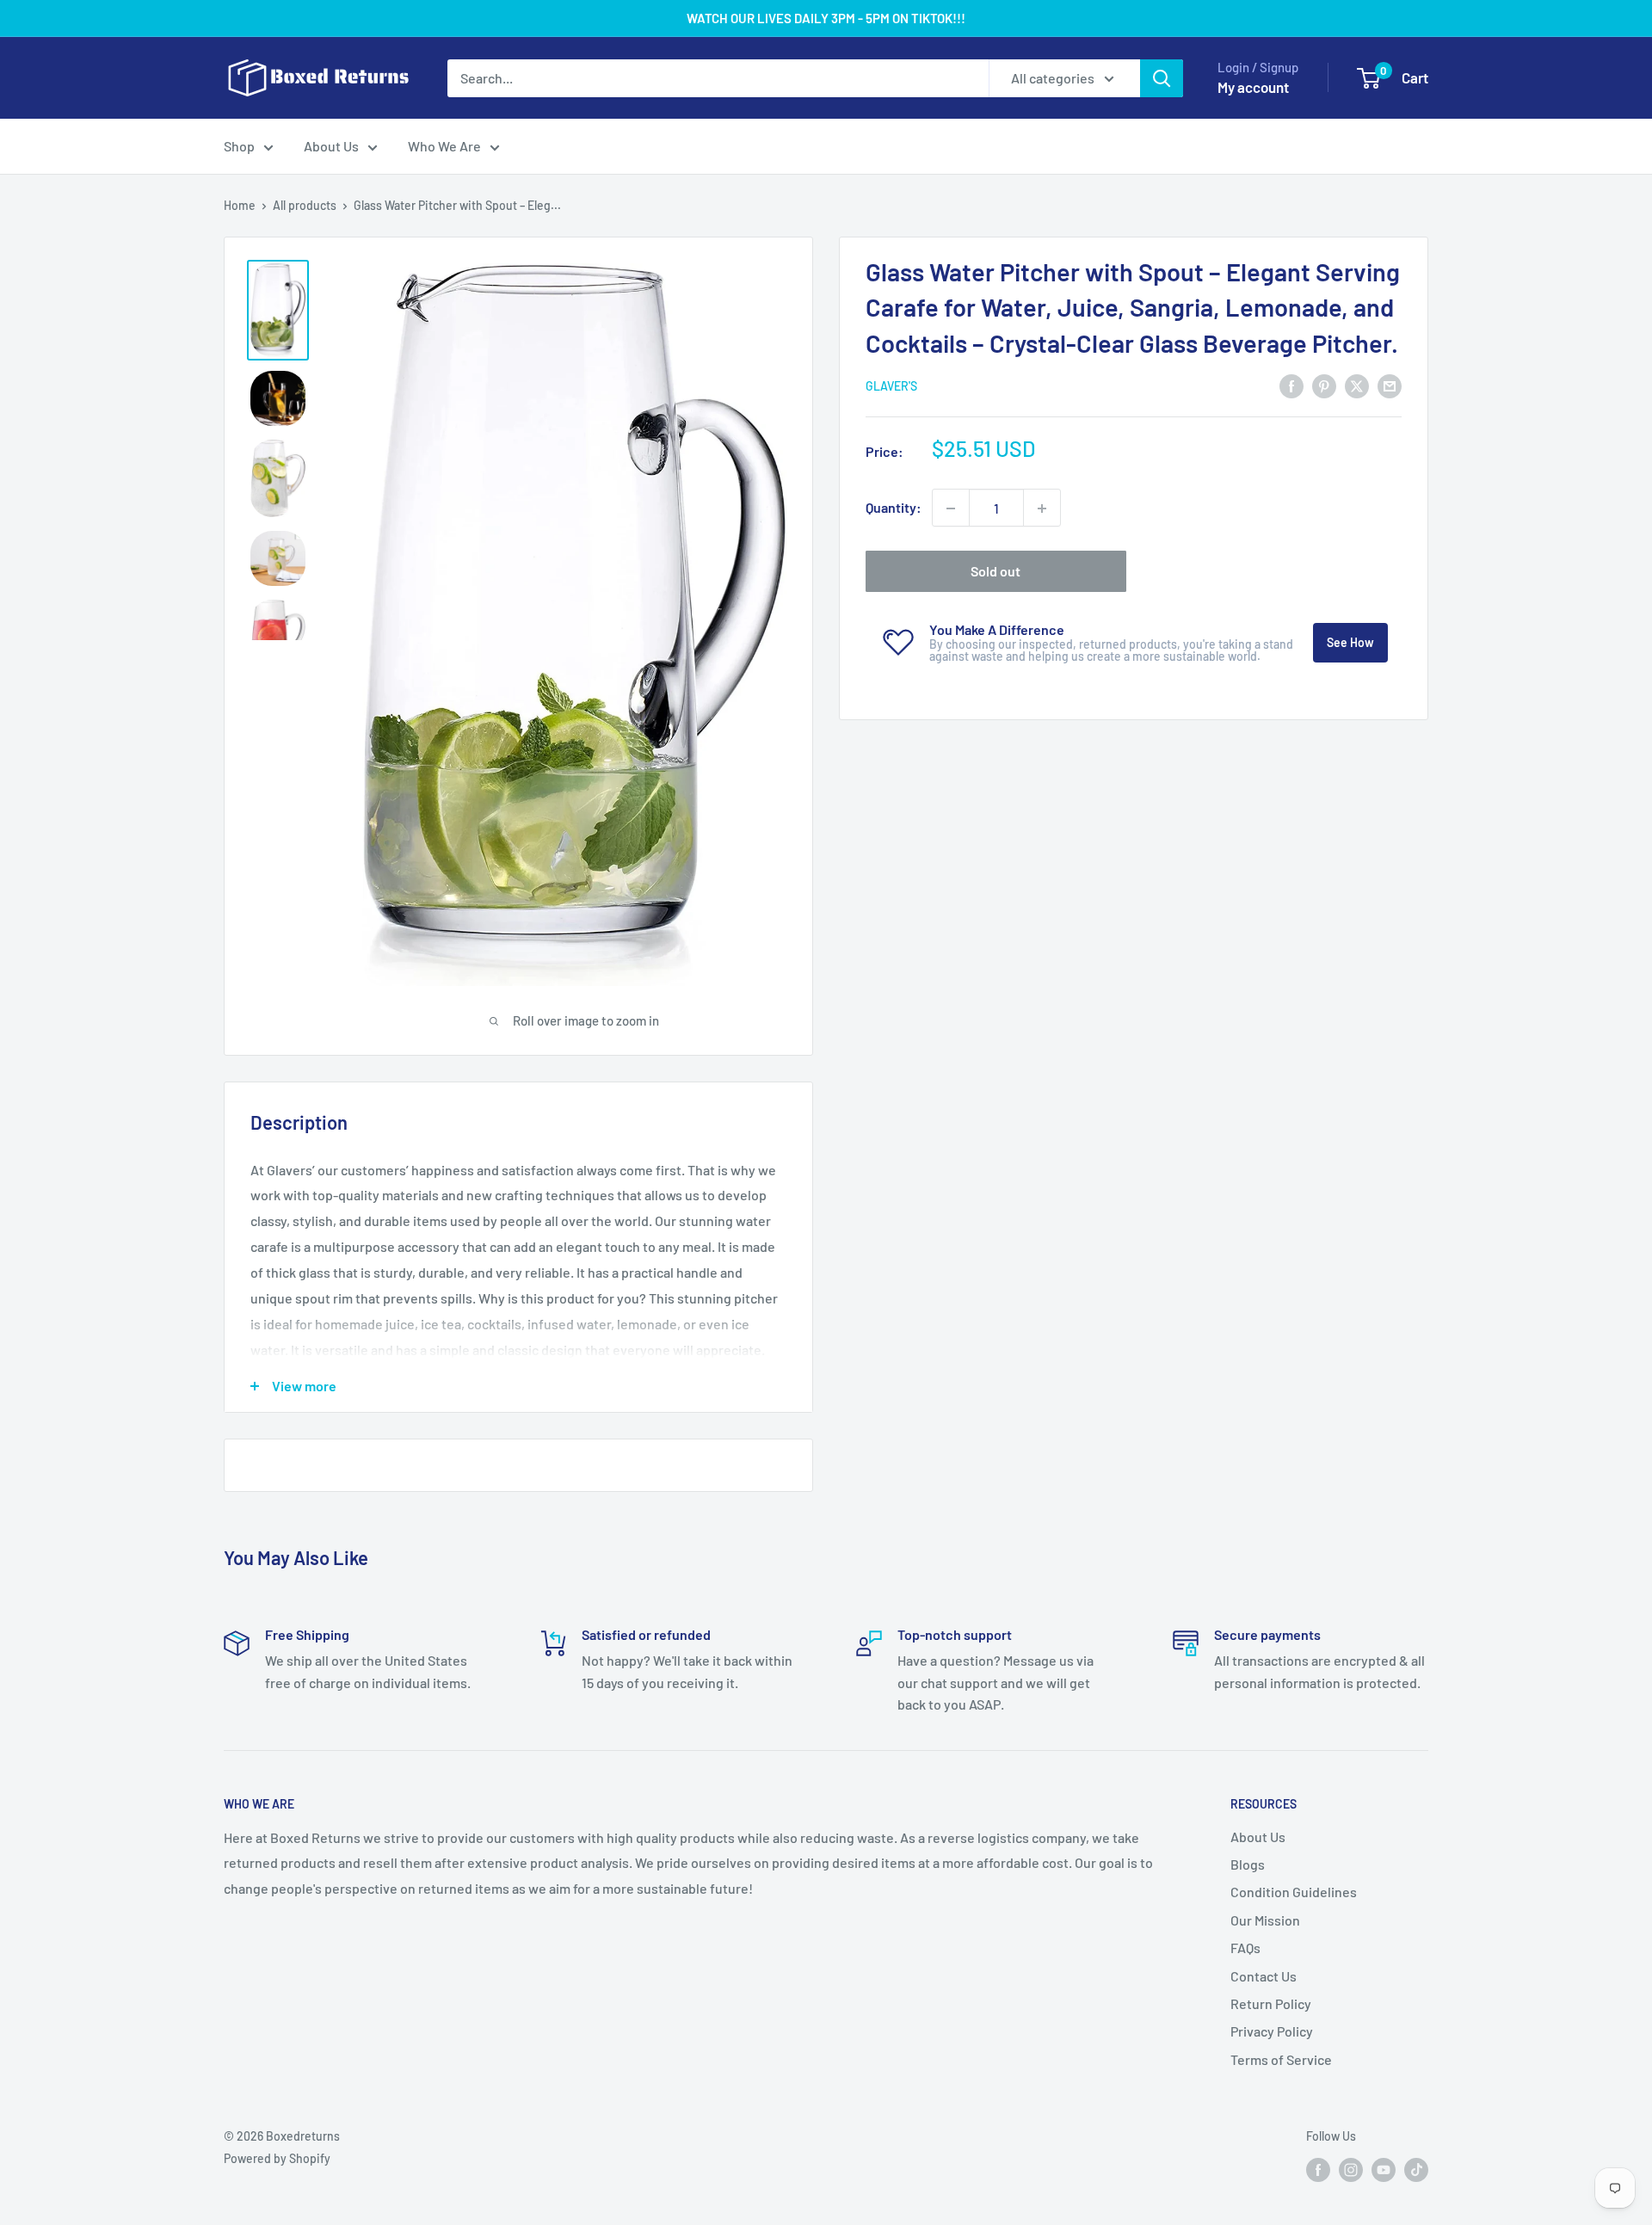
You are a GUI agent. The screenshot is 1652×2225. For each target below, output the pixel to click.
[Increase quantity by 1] (1042, 508)
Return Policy (1271, 2003)
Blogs (1248, 1864)
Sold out (996, 572)
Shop (239, 146)
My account (1253, 87)
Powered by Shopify (277, 2158)
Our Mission (1265, 1920)
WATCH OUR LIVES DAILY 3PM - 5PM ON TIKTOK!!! (826, 18)
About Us (331, 146)
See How (1350, 643)
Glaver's (891, 387)
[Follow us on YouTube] (1384, 2169)
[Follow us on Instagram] (1351, 2169)
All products (305, 205)
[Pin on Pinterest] (1324, 385)
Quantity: (894, 508)
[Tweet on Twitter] (1357, 385)
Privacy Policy (1272, 2031)
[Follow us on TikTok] (1416, 2169)
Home (240, 205)
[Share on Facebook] (1291, 385)
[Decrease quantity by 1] (951, 508)
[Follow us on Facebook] (1318, 2169)
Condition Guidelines (1294, 1892)
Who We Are (444, 146)
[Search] (1162, 78)
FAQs (1245, 1948)
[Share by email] (1390, 385)
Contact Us (1264, 1976)
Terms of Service (1281, 2059)
